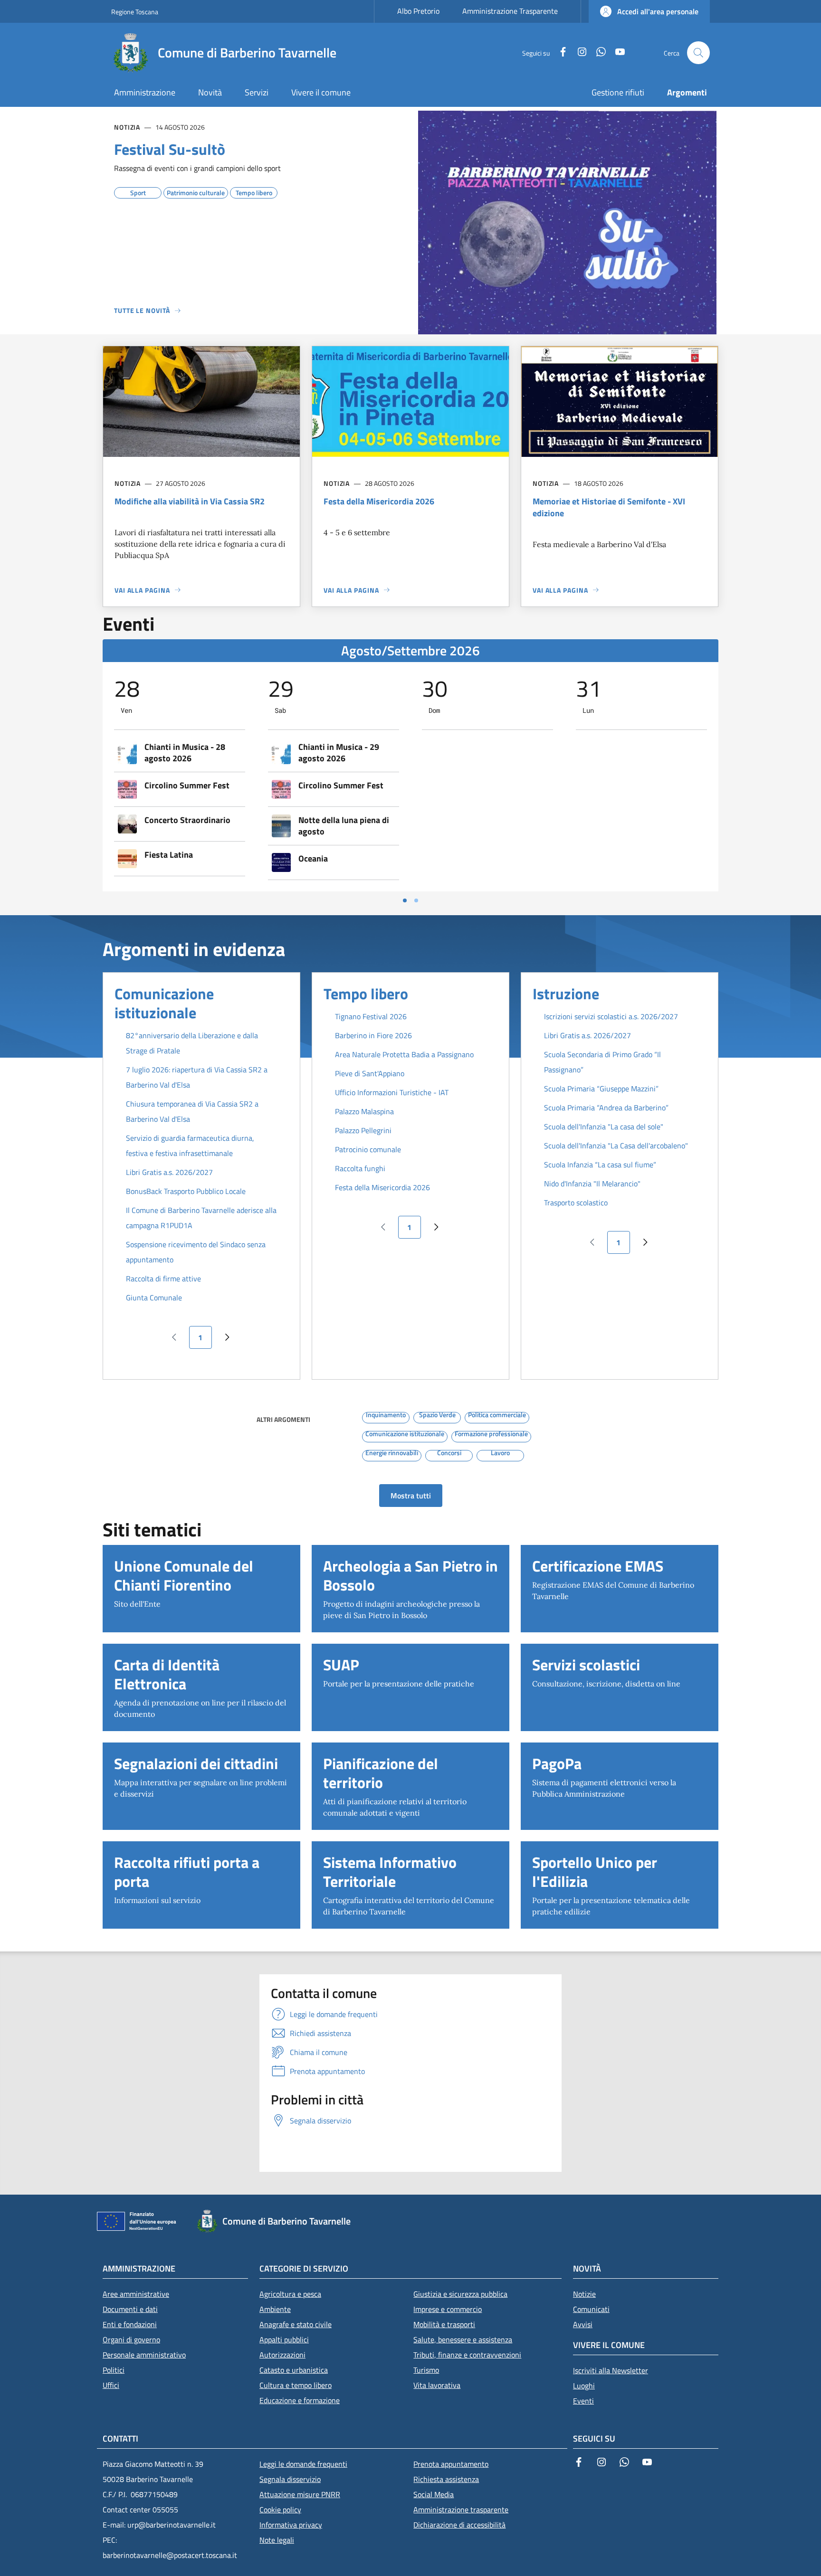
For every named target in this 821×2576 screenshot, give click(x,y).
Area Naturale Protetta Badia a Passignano (404, 1054)
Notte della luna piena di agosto (344, 826)
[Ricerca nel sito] (698, 53)
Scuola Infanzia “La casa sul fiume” (600, 1165)
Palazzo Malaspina (364, 1111)
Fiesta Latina (169, 855)
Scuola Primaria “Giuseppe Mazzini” (601, 1089)
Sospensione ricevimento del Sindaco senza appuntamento (196, 1252)
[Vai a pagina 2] (416, 900)
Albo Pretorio (418, 11)
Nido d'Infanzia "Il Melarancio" (592, 1184)
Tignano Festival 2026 (371, 1016)
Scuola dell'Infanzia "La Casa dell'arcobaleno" (616, 1146)
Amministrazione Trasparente (510, 11)
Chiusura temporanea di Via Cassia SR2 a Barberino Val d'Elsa (192, 1111)
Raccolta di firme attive (163, 1279)
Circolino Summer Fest (187, 786)
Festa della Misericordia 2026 (382, 1187)
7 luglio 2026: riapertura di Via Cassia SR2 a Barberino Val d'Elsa (197, 1077)
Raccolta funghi (360, 1168)
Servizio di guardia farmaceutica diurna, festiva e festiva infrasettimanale (190, 1146)
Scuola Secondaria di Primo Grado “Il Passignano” (602, 1062)
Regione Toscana (135, 12)
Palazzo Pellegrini (363, 1130)
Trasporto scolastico (576, 1203)
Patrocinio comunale (368, 1149)
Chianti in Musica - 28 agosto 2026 (185, 753)
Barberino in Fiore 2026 (373, 1035)
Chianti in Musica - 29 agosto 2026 (339, 753)
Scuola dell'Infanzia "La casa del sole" (604, 1127)
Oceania (313, 859)
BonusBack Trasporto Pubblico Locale (186, 1191)
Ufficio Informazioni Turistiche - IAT (392, 1092)
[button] (649, 11)
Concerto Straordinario (187, 820)
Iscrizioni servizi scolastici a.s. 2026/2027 (611, 1016)
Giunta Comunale (154, 1297)
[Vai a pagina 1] (405, 900)
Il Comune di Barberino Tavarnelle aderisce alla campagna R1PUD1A (201, 1218)
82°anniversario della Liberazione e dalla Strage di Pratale (192, 1043)
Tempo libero (366, 994)
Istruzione (566, 994)
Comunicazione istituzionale (164, 1003)
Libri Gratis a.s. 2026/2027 (169, 1172)
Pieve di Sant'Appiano (370, 1073)
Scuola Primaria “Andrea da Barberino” (606, 1108)
